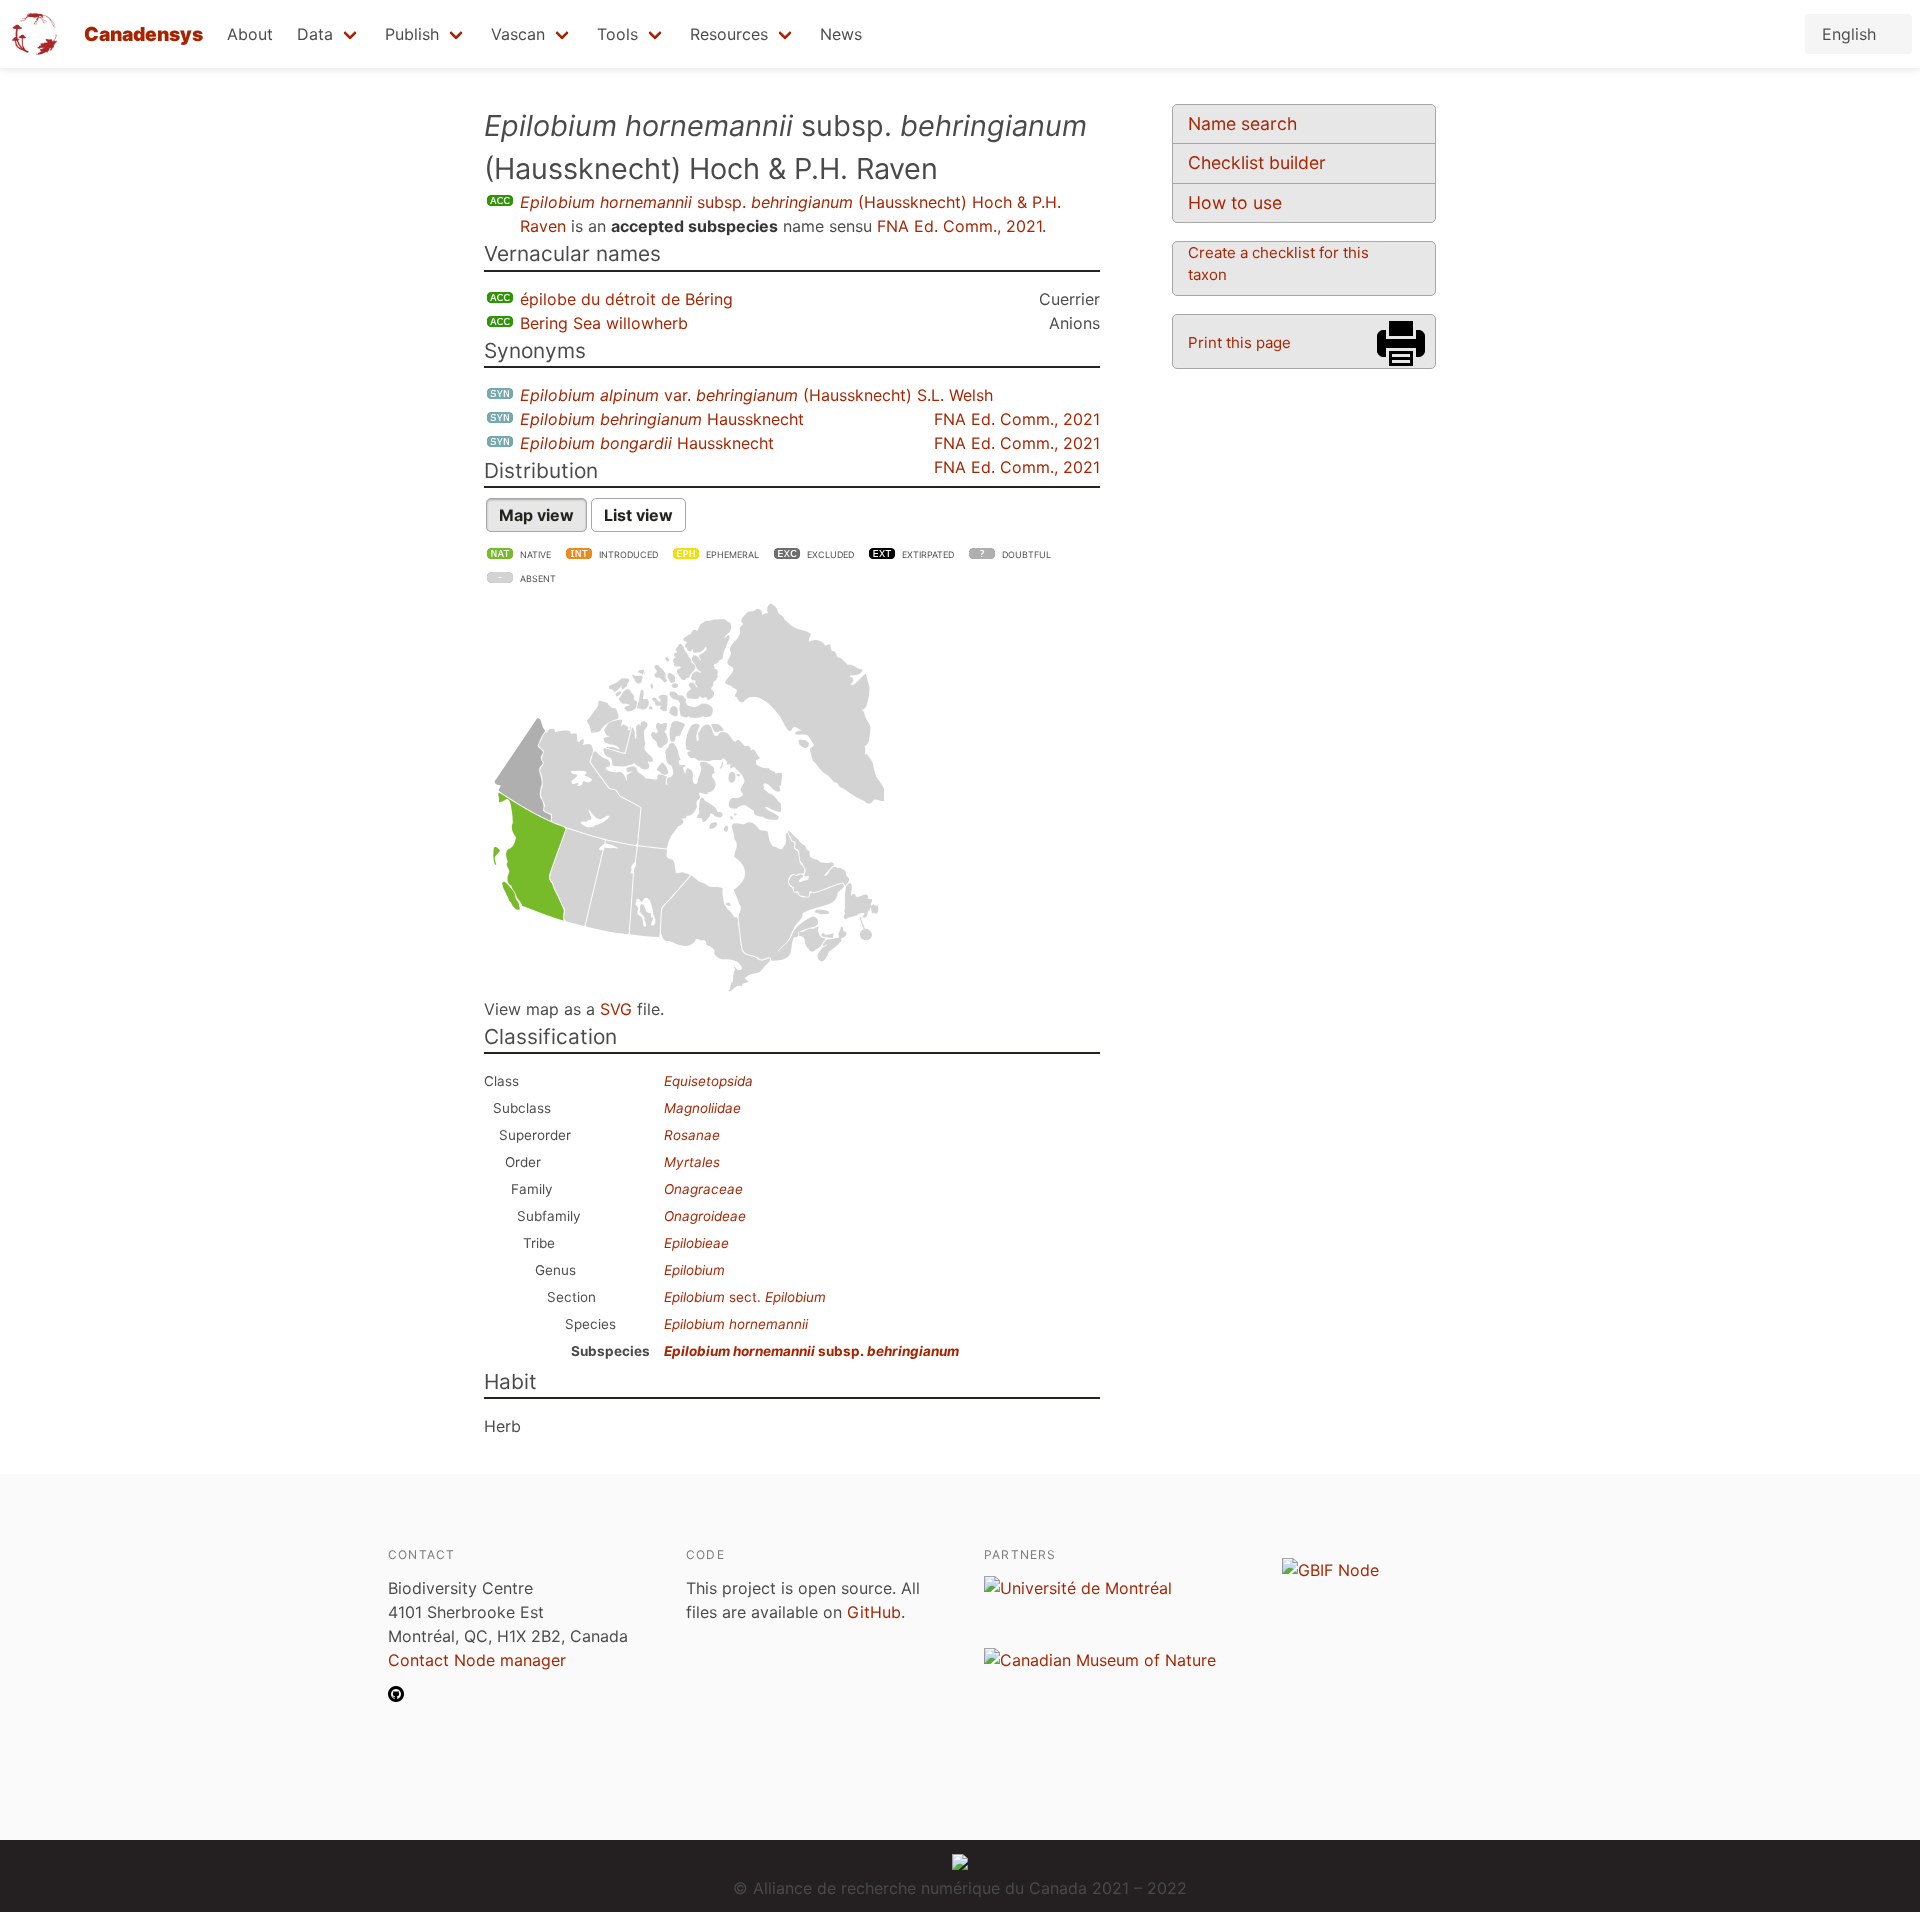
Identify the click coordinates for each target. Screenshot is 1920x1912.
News (841, 34)
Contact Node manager (477, 1660)
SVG (616, 1009)
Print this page (1239, 342)
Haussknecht (662, 419)
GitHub (874, 1612)
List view (638, 515)
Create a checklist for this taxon (1278, 263)
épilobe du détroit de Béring (626, 299)
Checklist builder (1257, 162)
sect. (745, 1297)
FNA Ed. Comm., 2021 (959, 226)
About (250, 34)
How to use (1235, 202)
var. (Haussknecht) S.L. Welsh (756, 395)
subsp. (811, 1351)
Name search (1242, 123)
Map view (536, 515)
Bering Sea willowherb (604, 323)
